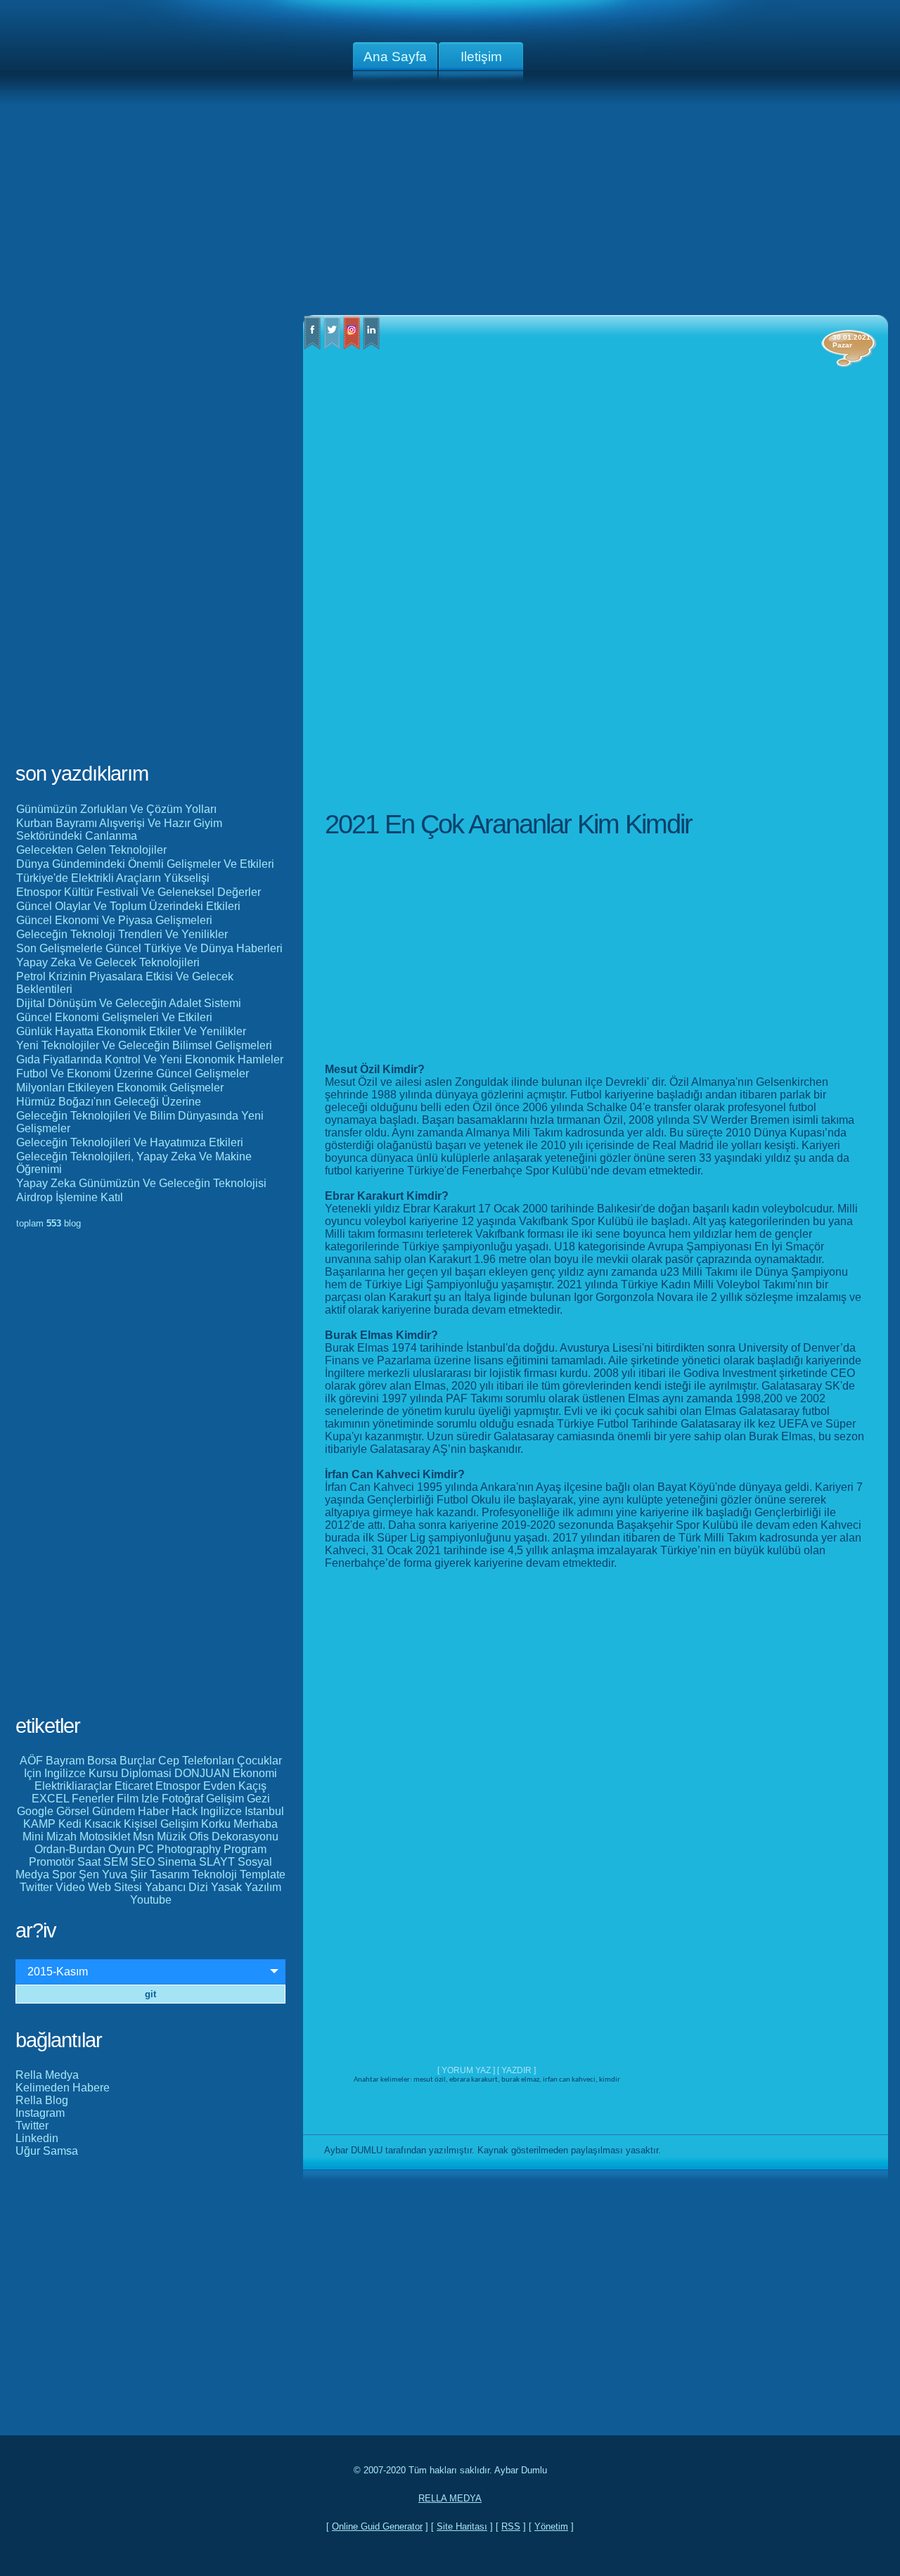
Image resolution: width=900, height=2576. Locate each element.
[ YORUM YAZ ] (467, 2070)
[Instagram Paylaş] (352, 346)
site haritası (462, 2526)
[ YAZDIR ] (516, 2070)
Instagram (40, 2113)
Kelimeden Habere (63, 2088)
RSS (511, 2526)
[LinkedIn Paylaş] (371, 346)
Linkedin (37, 2138)
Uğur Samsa (47, 2151)
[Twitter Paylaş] (332, 346)
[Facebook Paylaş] (312, 346)
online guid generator (377, 2526)
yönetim (551, 2526)
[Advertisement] (450, 204)
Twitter (32, 2126)
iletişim (481, 57)
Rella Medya (47, 2075)
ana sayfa (395, 57)
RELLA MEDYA (450, 2498)
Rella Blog (42, 2100)
